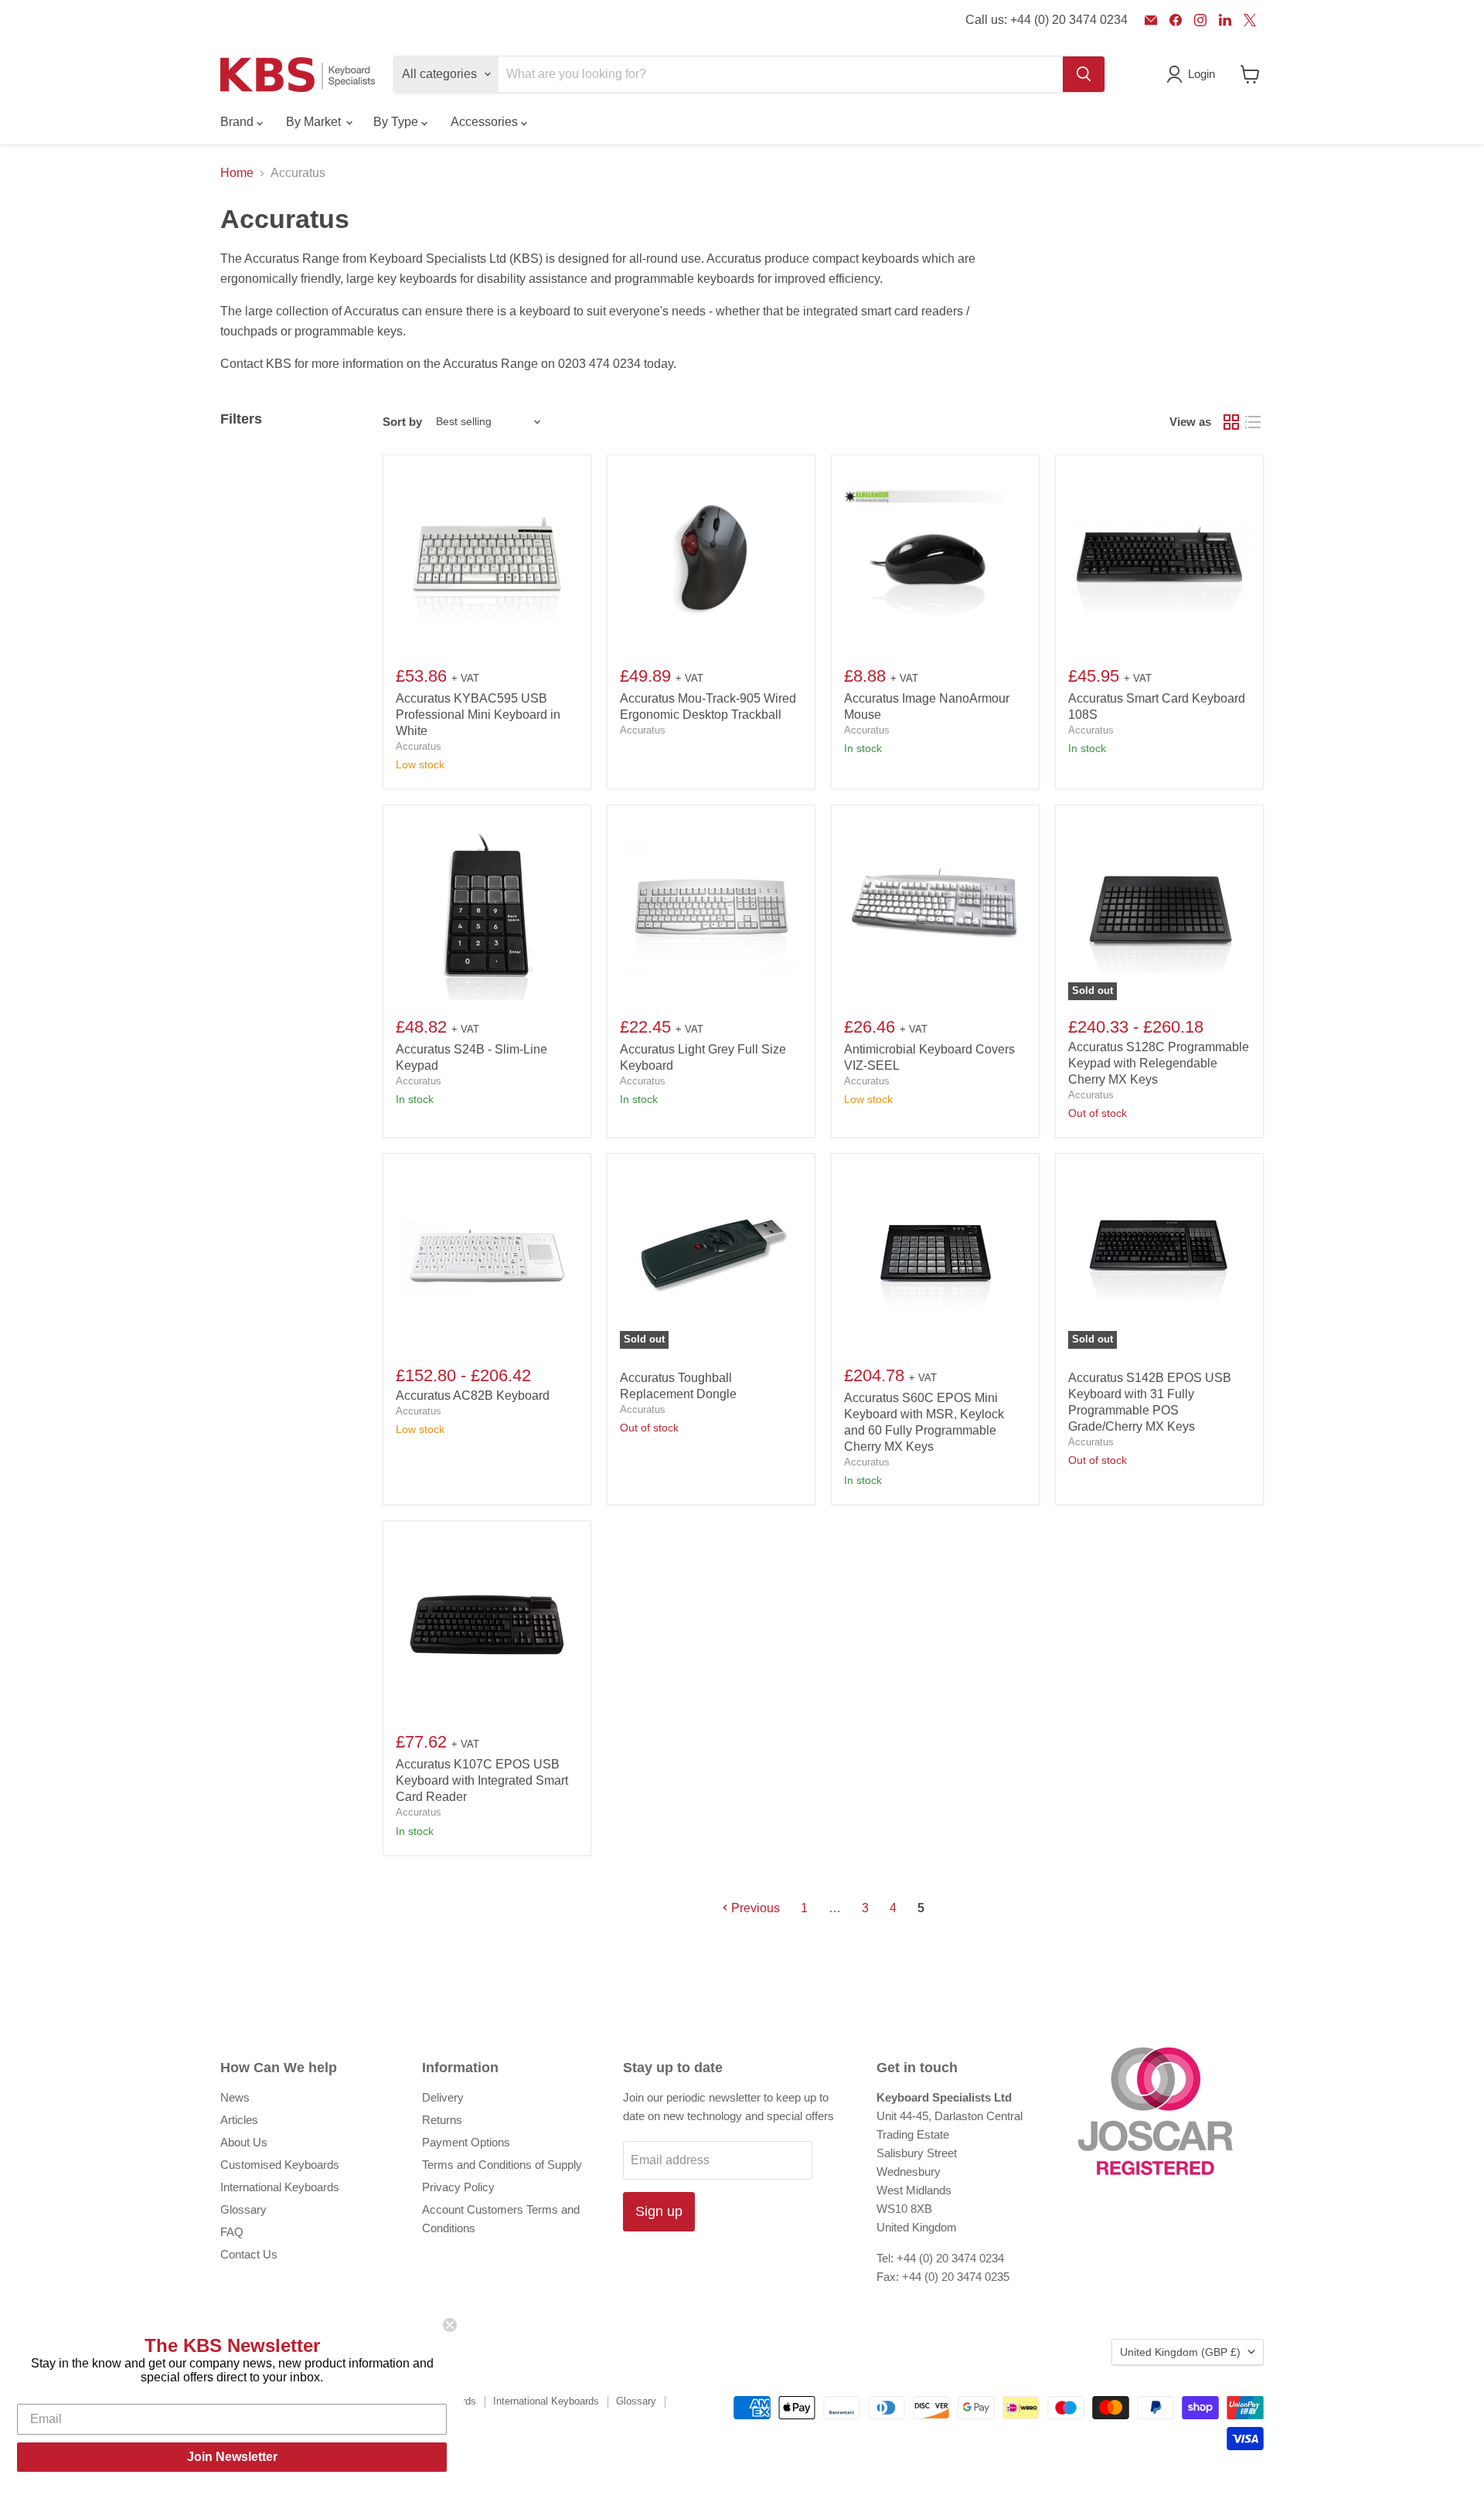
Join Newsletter (232, 2457)
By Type (397, 122)
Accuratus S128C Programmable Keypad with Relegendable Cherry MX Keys (1159, 1063)
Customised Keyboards (280, 2165)
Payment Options (466, 2142)
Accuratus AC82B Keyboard (473, 1396)
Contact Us (249, 2254)
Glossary (243, 2209)
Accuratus (419, 746)
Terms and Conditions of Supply (502, 2165)
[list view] (1253, 422)
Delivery (443, 2097)
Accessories (486, 122)
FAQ (232, 2232)
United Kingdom (1180, 2352)
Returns (442, 2120)
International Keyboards (280, 2187)
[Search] (1084, 74)
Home (237, 173)
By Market (315, 122)
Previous (754, 1908)
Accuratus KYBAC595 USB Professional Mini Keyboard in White (478, 715)
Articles (239, 2120)
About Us (244, 2142)
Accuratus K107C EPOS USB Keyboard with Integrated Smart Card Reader (482, 1780)
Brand (238, 122)
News (235, 2097)
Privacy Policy (458, 2187)
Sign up (659, 2211)
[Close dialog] (450, 2325)
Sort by (402, 422)
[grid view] (1231, 422)
